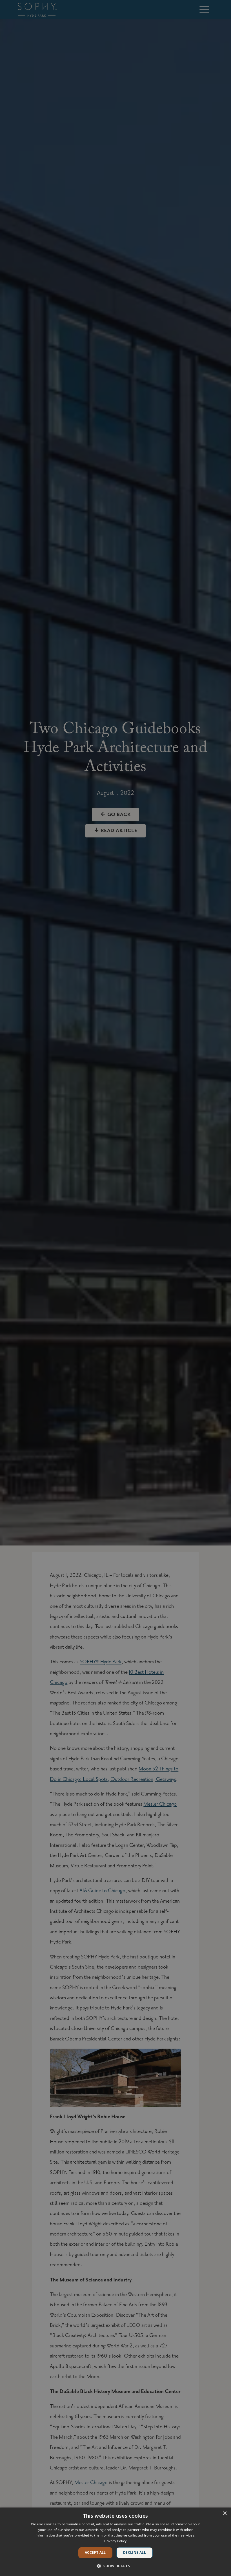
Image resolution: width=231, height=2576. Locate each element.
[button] (115, 2566)
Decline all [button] (135, 2552)
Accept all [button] (95, 2552)
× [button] (225, 2514)
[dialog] (115, 2542)
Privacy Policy (115, 2541)
